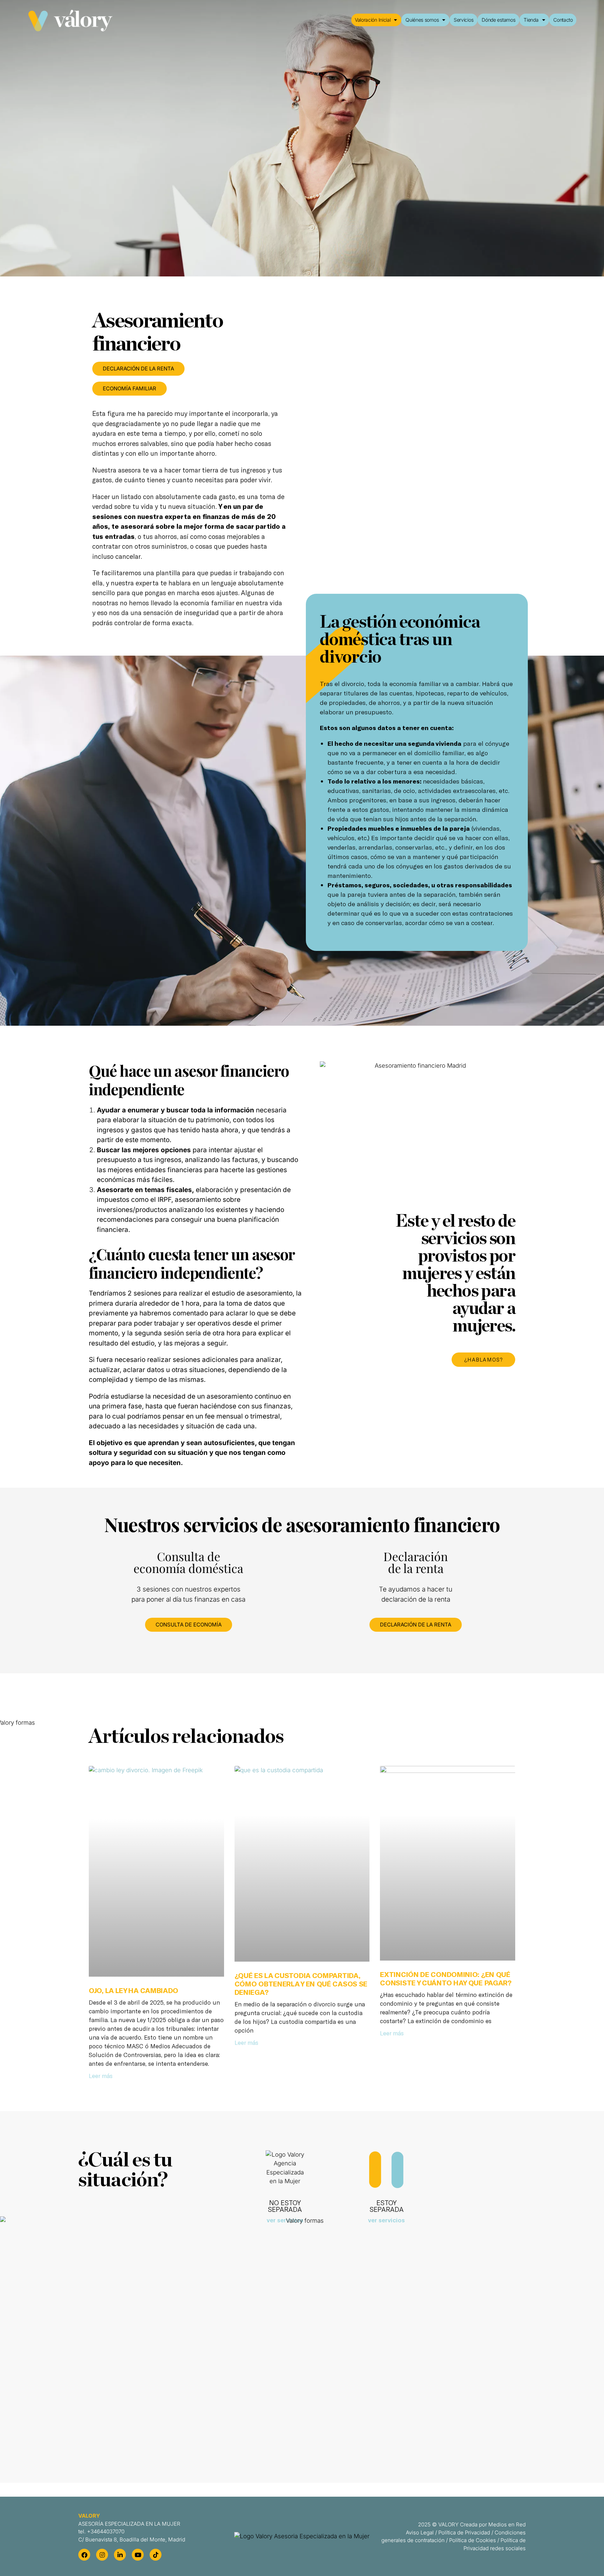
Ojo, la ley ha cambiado (134, 1990)
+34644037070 (106, 2531)
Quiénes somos (422, 20)
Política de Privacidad (464, 2532)
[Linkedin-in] (120, 2555)
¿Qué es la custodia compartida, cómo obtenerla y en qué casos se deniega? (301, 1984)
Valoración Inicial (373, 20)
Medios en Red (507, 2524)
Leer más (101, 2076)
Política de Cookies (473, 2540)
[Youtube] (138, 2555)
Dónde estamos (498, 20)
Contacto (563, 20)
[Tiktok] (156, 2555)
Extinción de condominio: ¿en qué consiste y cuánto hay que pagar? (446, 1978)
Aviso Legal (420, 2532)
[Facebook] (84, 2555)
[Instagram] (102, 2555)
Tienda (531, 20)
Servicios (463, 20)
